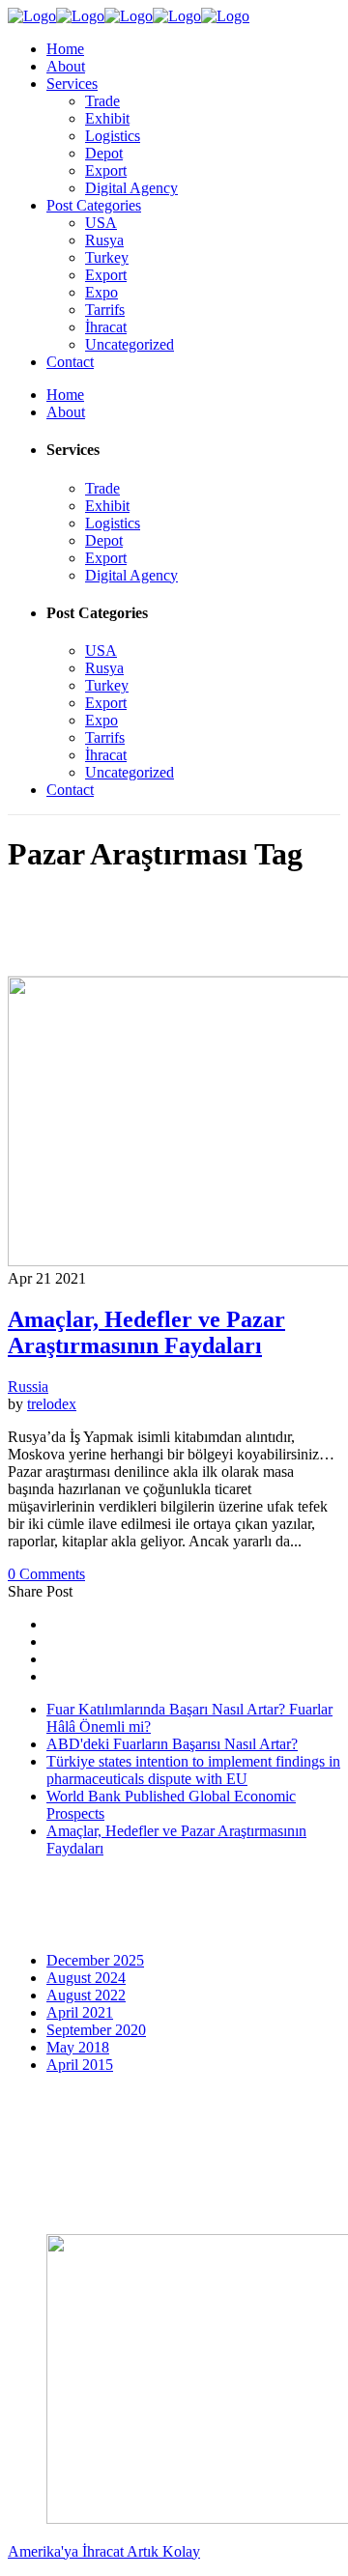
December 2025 (95, 1960)
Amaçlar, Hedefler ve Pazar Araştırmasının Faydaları (146, 1332)
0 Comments (46, 1574)
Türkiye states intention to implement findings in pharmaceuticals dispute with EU (193, 1770)
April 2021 (80, 2012)
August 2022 (86, 1995)
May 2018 (78, 2047)
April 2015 (80, 2065)
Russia (28, 1387)
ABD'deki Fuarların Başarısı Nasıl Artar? (172, 1744)
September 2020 (96, 2030)
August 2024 (86, 1978)
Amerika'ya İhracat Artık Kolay (104, 2551)
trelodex (52, 1404)
